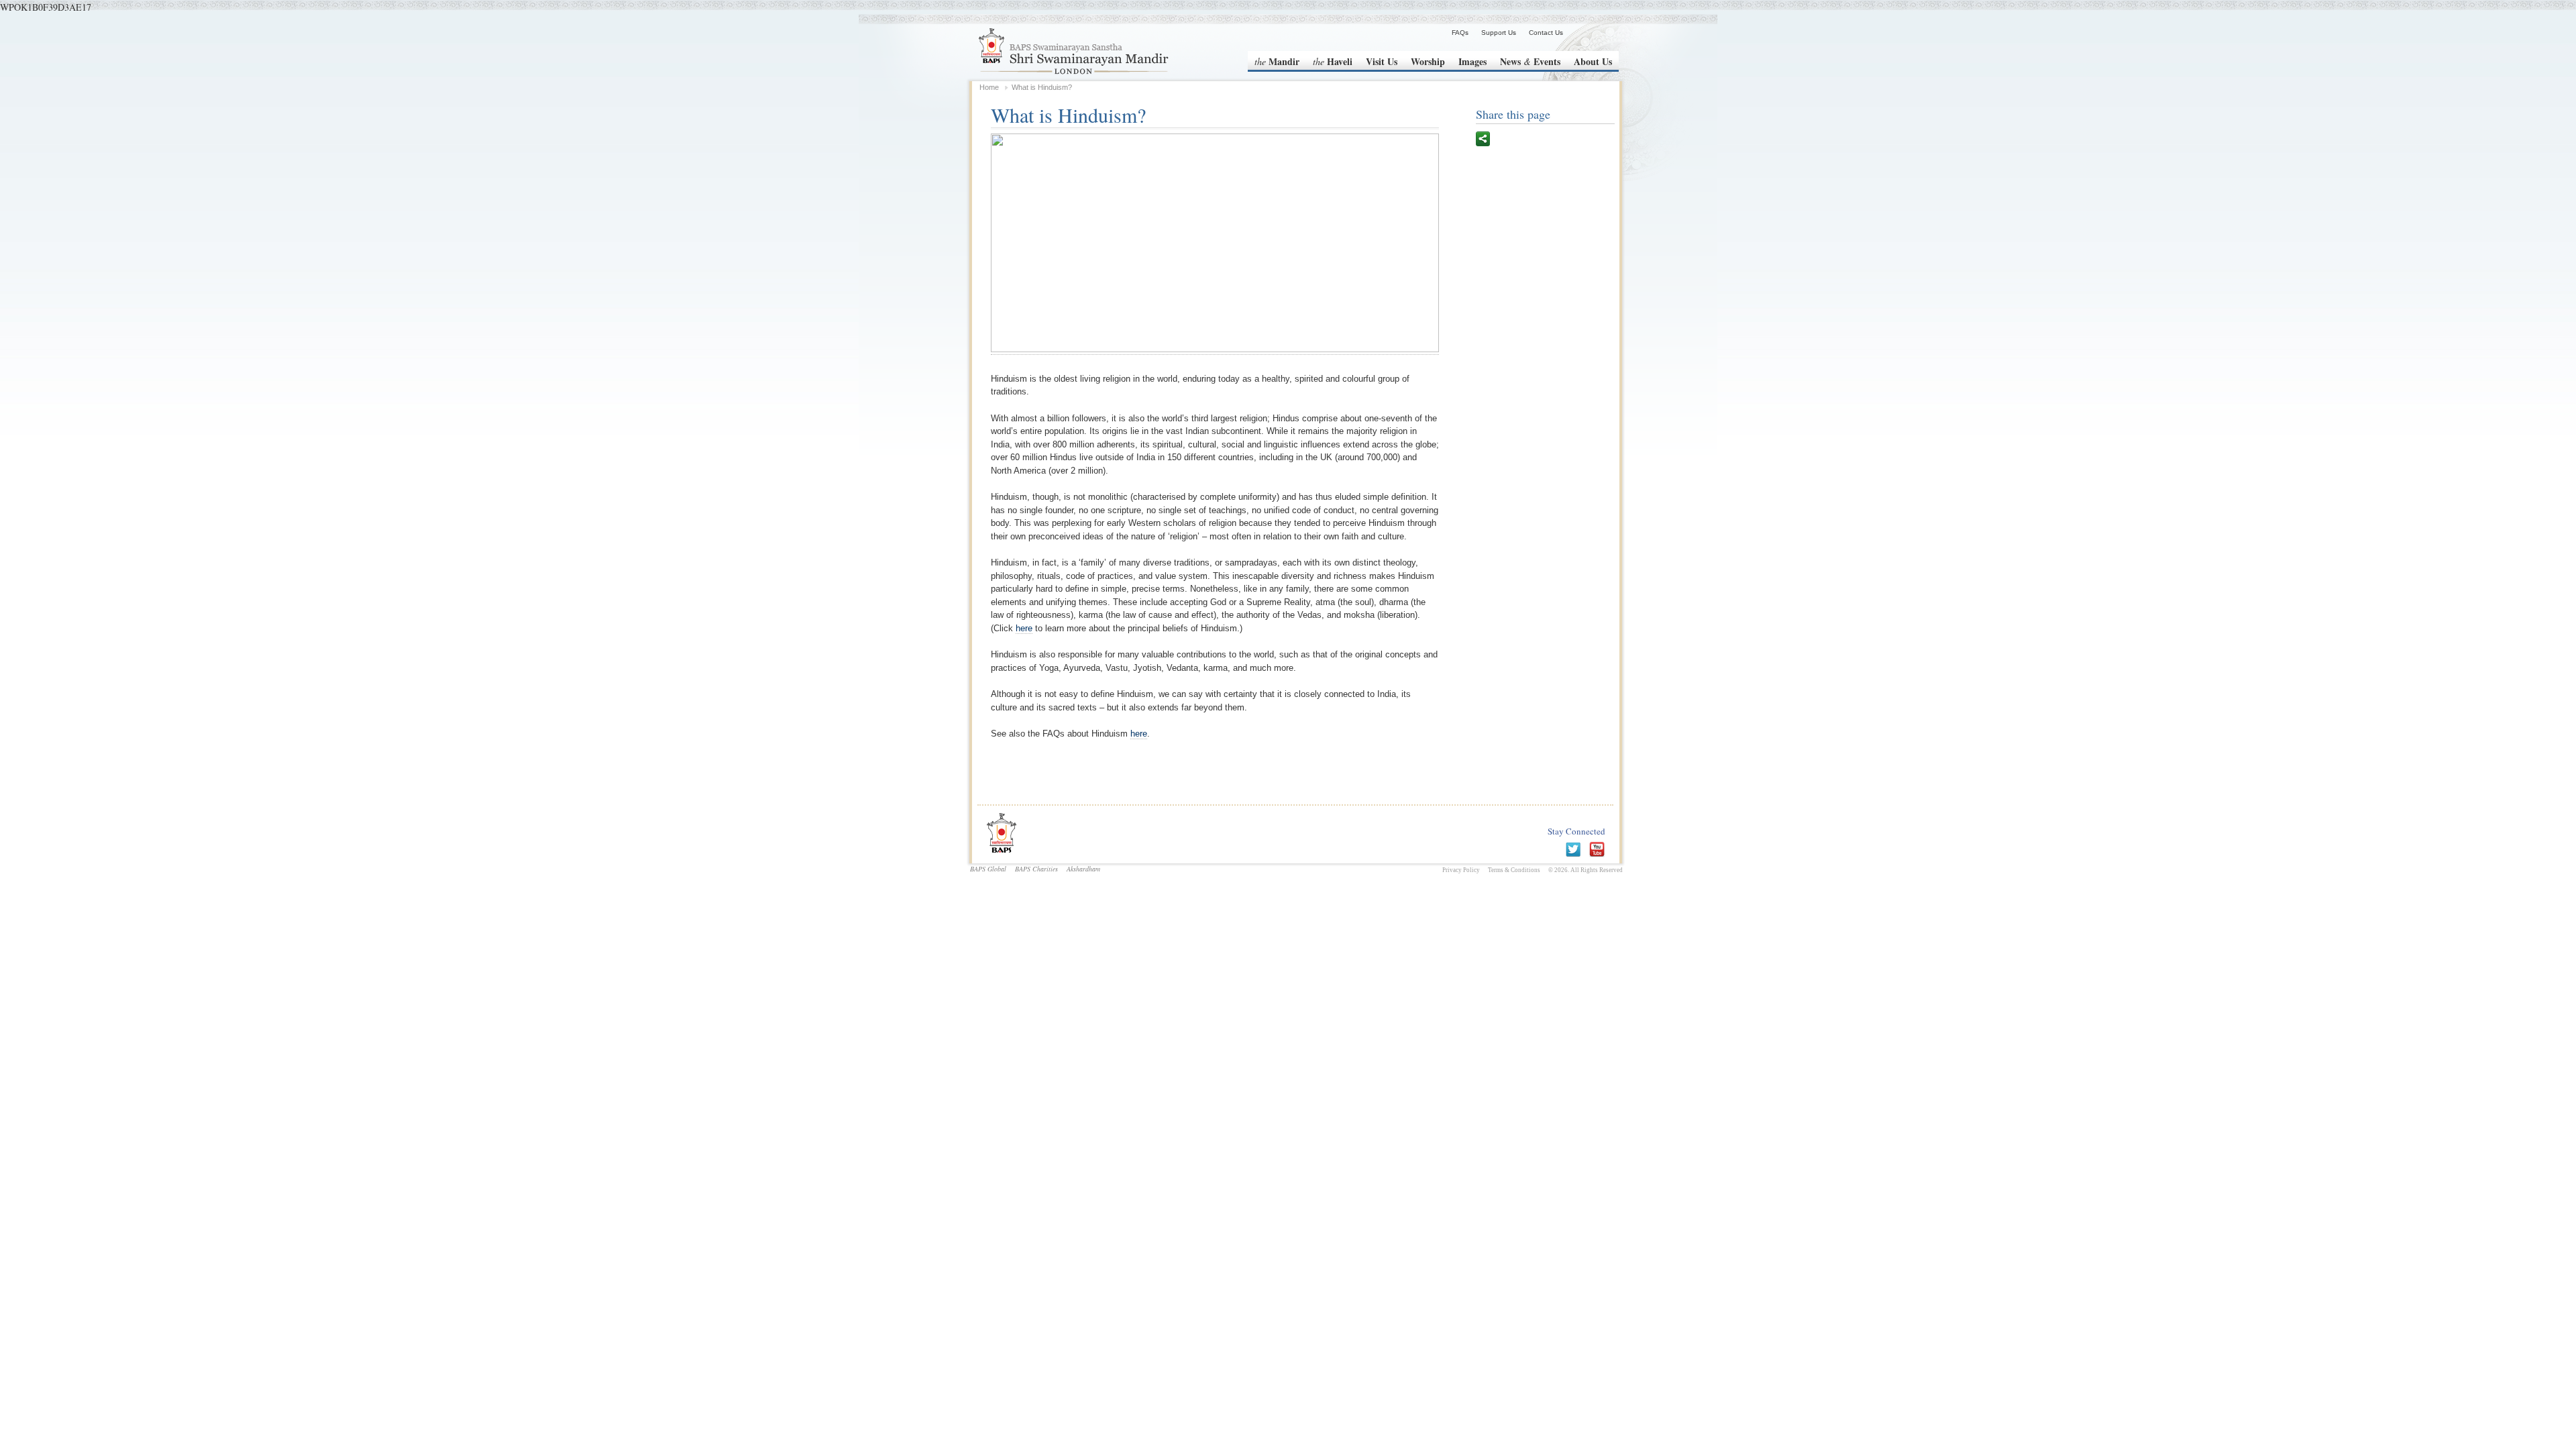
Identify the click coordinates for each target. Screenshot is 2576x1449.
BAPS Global (988, 869)
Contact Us (1546, 33)
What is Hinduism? (1042, 87)
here (1024, 628)
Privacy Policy (1461, 870)
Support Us (1499, 33)
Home (989, 87)
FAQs (1460, 33)
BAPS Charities (1036, 869)
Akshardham (1083, 869)
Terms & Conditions (1514, 870)
